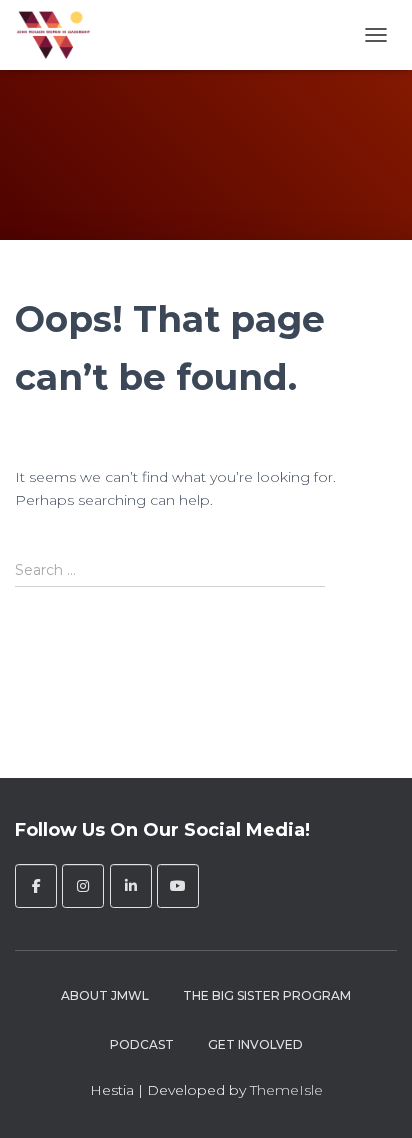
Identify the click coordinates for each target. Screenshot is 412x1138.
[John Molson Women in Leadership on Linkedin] (131, 886)
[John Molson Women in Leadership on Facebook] (36, 886)
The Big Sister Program (267, 995)
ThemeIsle (286, 1090)
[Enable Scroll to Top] (372, 1098)
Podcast (142, 1044)
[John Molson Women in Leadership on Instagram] (83, 886)
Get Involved (255, 1044)
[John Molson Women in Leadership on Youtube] (178, 886)
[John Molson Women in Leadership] (61, 35)
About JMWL (105, 995)
